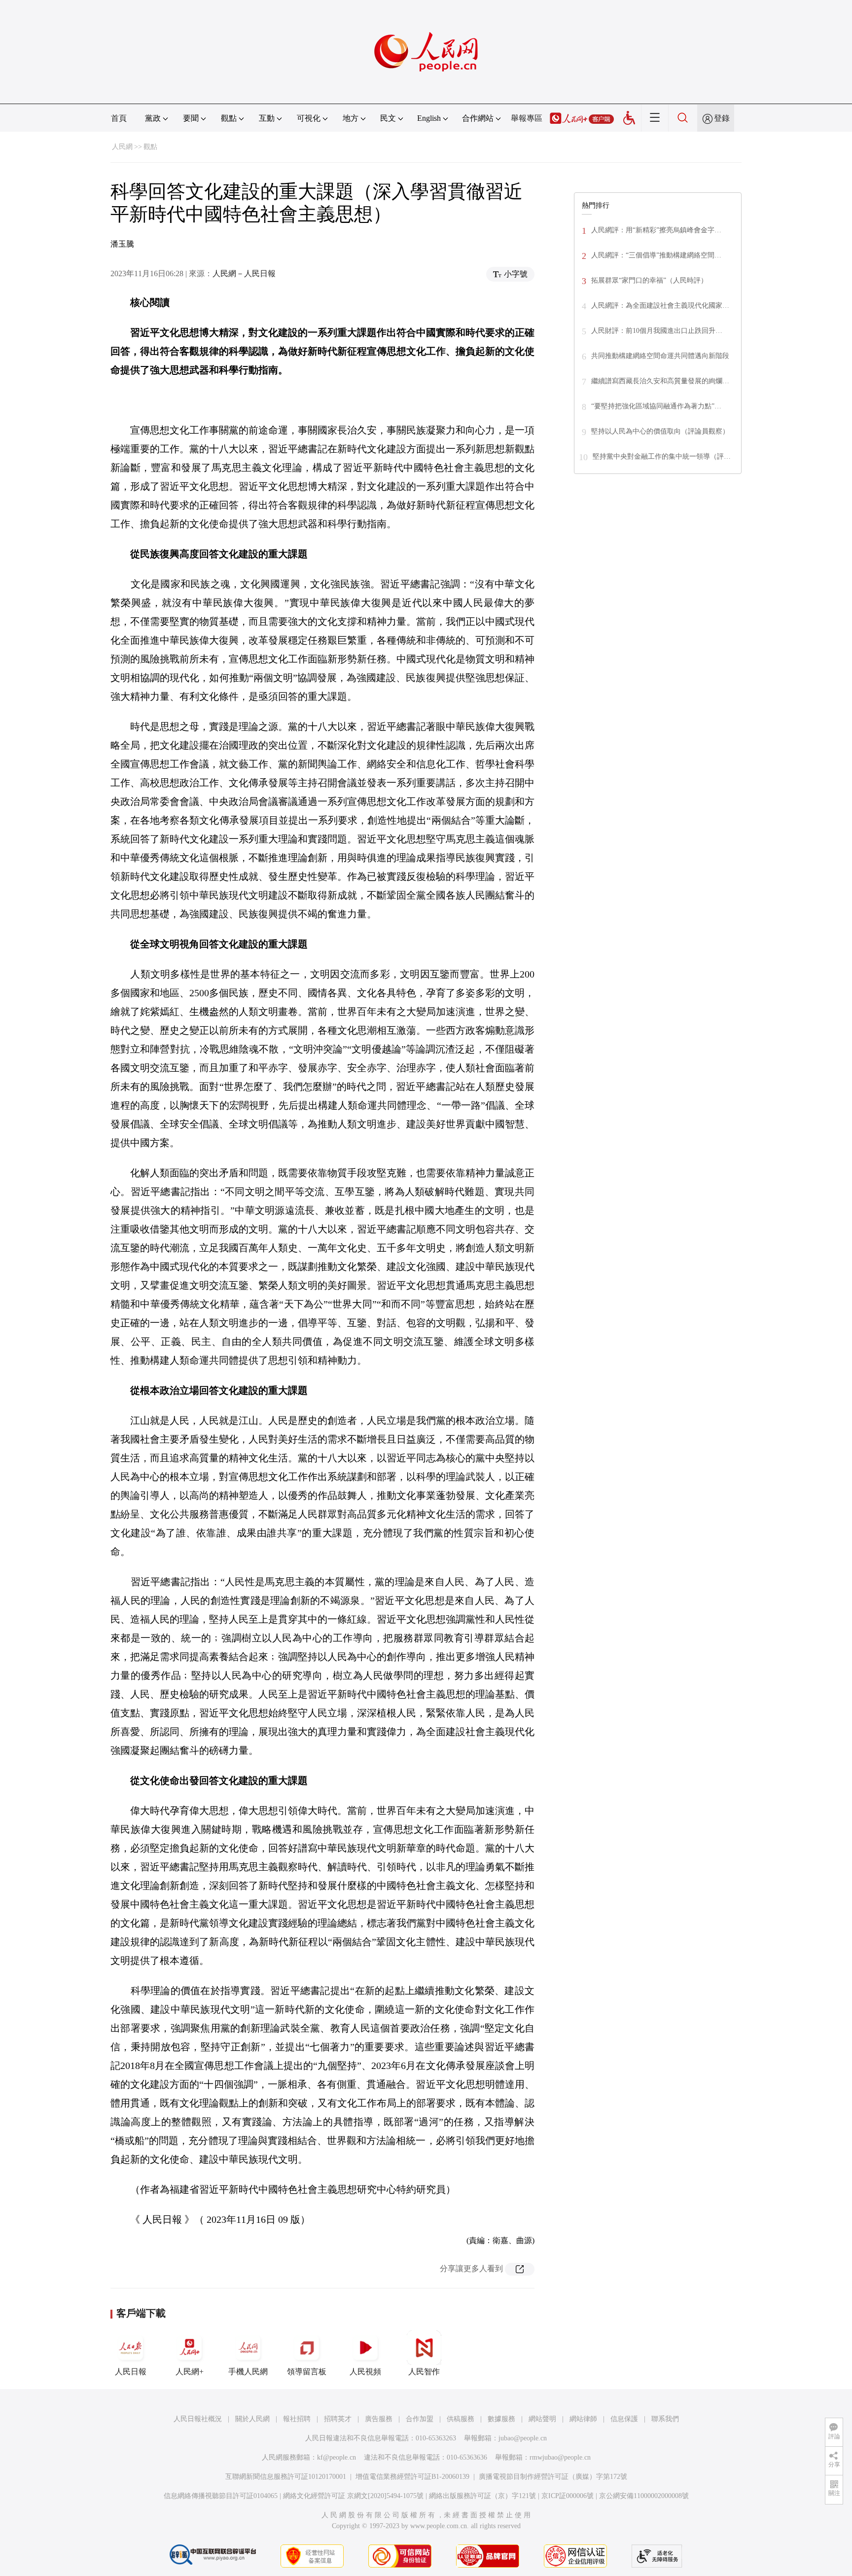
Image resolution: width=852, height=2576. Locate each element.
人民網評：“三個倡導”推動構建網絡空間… (656, 255)
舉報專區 (527, 118)
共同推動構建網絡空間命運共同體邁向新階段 (660, 356)
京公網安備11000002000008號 (644, 2496)
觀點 (150, 147)
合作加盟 (420, 2419)
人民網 (122, 147)
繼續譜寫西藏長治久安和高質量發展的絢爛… (660, 381)
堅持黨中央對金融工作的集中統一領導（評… (662, 456)
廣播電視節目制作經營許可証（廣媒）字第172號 (553, 2477)
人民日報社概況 (198, 2419)
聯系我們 (665, 2419)
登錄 (722, 118)
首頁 (119, 118)
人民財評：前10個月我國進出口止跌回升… (657, 331)
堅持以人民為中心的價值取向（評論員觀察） (660, 431)
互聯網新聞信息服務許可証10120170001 (286, 2477)
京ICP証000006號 (568, 2496)
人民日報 (131, 2372)
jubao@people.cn (523, 2438)
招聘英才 (338, 2419)
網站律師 (583, 2419)
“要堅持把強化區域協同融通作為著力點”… (656, 406)
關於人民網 (252, 2419)
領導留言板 (307, 2372)
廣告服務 (379, 2419)
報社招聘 (297, 2419)
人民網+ (190, 2372)
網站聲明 (542, 2419)
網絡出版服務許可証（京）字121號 (482, 2496)
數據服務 (501, 2419)
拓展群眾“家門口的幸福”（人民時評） (649, 280)
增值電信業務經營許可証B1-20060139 (412, 2477)
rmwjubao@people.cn (560, 2457)
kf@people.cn (337, 2457)
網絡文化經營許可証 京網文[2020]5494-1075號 (353, 2496)
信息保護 (624, 2419)
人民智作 (424, 2372)
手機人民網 (248, 2372)
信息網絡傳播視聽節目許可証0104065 (221, 2496)
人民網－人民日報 (244, 273)
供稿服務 (461, 2419)
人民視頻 (365, 2372)
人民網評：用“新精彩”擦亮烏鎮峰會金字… (656, 230)
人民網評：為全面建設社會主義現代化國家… (660, 306)
